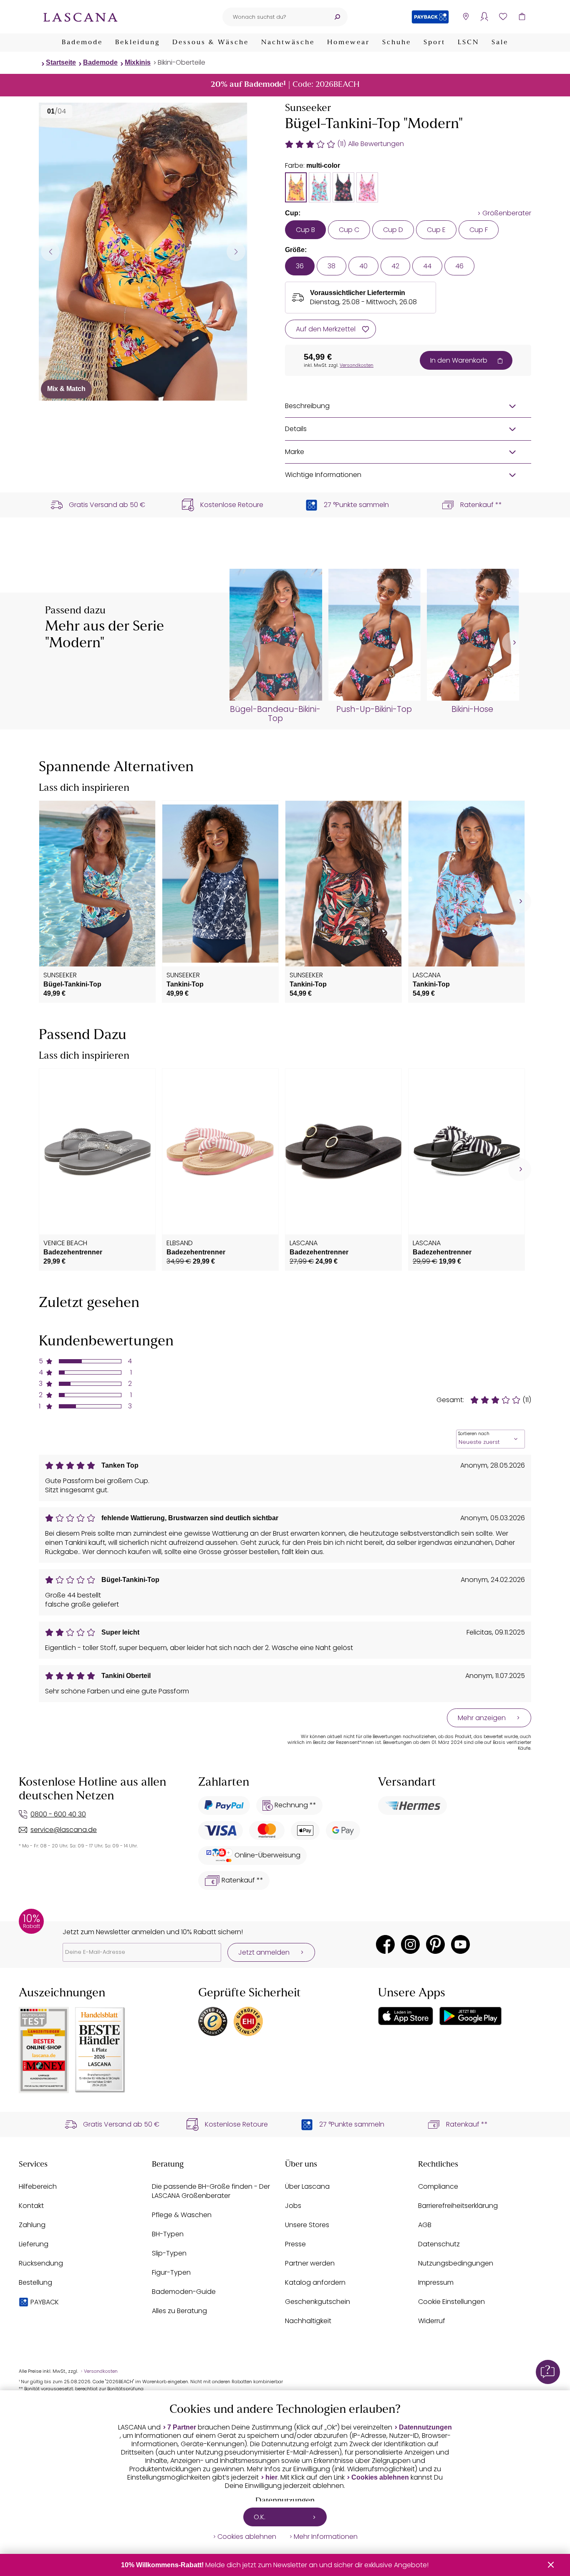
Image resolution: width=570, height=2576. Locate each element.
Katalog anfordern (315, 2282)
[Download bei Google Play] (470, 2016)
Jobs (293, 2206)
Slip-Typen (169, 2253)
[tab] (296, 187)
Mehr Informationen (326, 2537)
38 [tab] (332, 266)
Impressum (436, 2282)
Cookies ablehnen (380, 2477)
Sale (500, 43)
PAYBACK (45, 2302)
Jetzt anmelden (264, 1952)
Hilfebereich (38, 2186)
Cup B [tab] (305, 230)
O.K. (260, 2517)
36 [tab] (300, 266)
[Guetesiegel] (248, 2021)
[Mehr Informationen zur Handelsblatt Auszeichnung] (100, 2050)
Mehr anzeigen (482, 1718)
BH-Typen (168, 2234)
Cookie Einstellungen (451, 2302)
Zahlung (32, 2225)
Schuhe (397, 43)
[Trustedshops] (213, 2021)
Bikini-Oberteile (182, 62)
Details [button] (296, 429)
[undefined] (513, 643)
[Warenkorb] (522, 17)
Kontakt (31, 2206)
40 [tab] (363, 266)
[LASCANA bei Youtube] (460, 1944)
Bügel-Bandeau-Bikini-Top (275, 714)
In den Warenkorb (459, 360)
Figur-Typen (171, 2272)
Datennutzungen (425, 2427)
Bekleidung (137, 43)
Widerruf (432, 2321)
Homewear (348, 43)
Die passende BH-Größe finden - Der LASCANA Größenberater (211, 2191)
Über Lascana (307, 2186)
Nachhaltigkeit (308, 2321)
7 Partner (182, 2427)
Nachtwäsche (288, 43)
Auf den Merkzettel (326, 329)
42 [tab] (395, 266)
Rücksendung (41, 2263)
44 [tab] (427, 266)
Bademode (82, 43)
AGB (425, 2225)
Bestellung (35, 2282)
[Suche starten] (337, 17)
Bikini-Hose (472, 709)
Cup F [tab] (479, 230)
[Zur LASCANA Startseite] (81, 17)
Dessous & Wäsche (211, 43)
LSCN (468, 43)
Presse (295, 2244)
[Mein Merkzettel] (503, 17)
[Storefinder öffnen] (465, 17)
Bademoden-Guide (184, 2292)
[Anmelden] (484, 17)
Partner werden (310, 2263)
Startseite (61, 62)
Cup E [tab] (436, 230)
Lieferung (34, 2244)
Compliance (438, 2186)
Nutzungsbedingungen (456, 2263)
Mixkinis (138, 62)
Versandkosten (357, 365)
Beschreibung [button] (307, 406)
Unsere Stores (307, 2225)
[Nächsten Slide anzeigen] (236, 251)
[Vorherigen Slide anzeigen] (50, 251)
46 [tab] (459, 266)
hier (271, 2477)
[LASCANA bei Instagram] (410, 1944)
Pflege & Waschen (182, 2215)
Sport (434, 43)
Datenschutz (439, 2244)
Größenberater (507, 213)
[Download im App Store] (406, 2016)
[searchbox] (275, 17)
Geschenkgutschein (318, 2302)
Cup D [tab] (393, 230)
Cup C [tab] (349, 230)
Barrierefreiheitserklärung (458, 2206)
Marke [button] (295, 452)
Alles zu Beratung (179, 2311)
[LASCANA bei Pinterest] (435, 1944)
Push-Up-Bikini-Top (374, 709)
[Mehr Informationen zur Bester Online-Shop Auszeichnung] (44, 2050)
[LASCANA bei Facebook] (385, 1944)
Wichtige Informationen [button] (323, 475)
